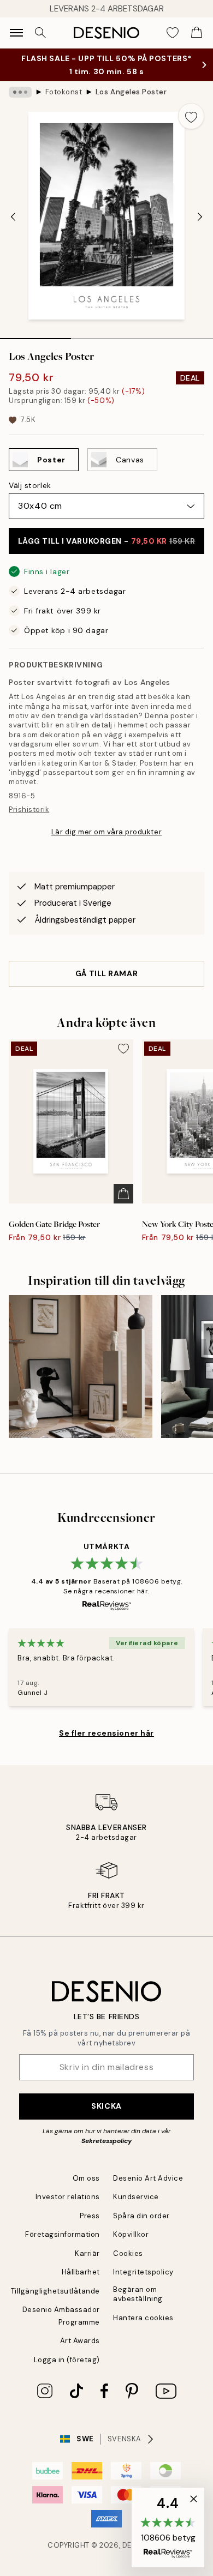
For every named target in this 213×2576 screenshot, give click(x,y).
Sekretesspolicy (106, 2141)
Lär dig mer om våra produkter (106, 832)
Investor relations (68, 2197)
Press (90, 2216)
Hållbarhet (81, 2272)
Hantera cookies (143, 2318)
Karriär (87, 2253)
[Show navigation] (16, 33)
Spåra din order (141, 2216)
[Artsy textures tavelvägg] (81, 1367)
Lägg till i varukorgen (107, 541)
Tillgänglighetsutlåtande (55, 2291)
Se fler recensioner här (106, 1733)
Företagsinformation (63, 2234)
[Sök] (40, 33)
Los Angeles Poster (131, 92)
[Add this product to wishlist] (191, 116)
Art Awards (80, 2341)
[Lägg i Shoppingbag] (123, 1194)
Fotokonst (64, 92)
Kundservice (136, 2197)
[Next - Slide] (200, 217)
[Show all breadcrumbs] (20, 92)
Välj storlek (30, 485)
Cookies (128, 2253)
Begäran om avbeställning (138, 2294)
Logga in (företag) (67, 2360)
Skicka (106, 2106)
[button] (168, 2527)
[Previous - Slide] (13, 217)
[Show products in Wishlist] (173, 33)
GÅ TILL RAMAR (106, 973)
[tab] (35, 335)
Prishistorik (29, 809)
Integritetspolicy (143, 2272)
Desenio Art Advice (148, 2178)
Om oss (86, 2178)
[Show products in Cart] (197, 33)
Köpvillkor (131, 2234)
